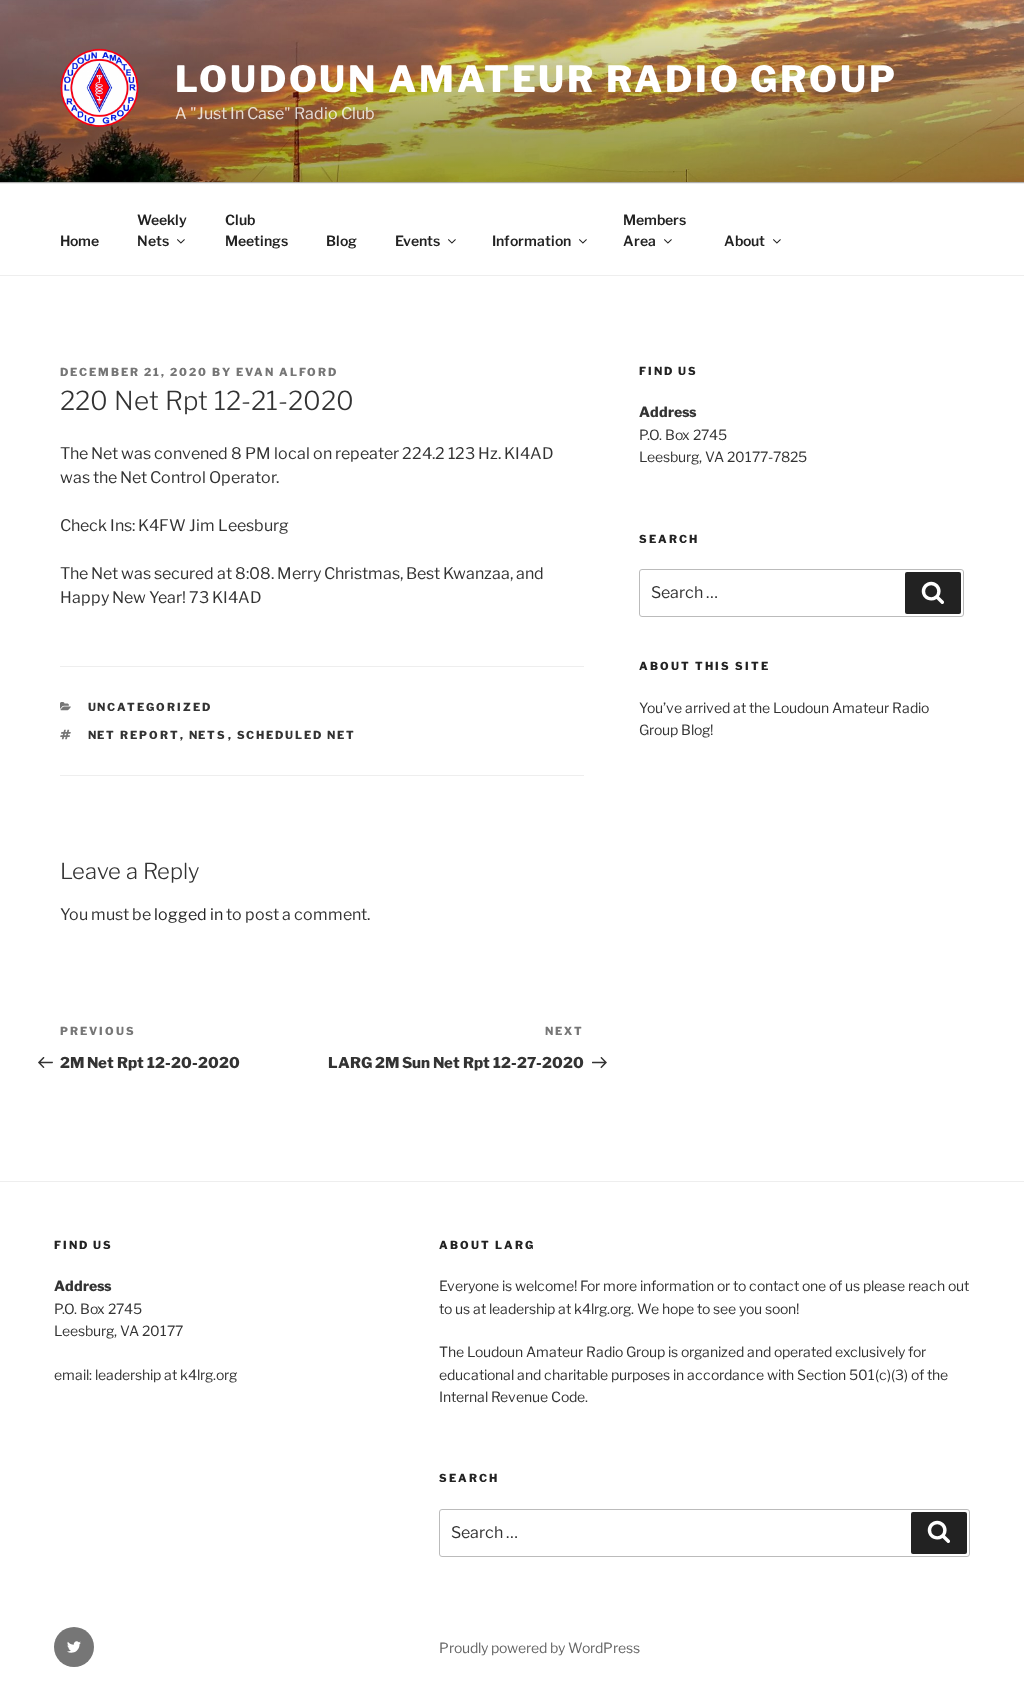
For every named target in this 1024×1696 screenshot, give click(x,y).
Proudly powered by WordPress (539, 1647)
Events (417, 240)
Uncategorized (150, 707)
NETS (208, 735)
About (744, 240)
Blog (341, 240)
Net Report (134, 735)
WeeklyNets (162, 230)
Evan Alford (287, 372)
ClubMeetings (256, 230)
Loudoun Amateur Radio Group (536, 79)
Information (531, 240)
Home (79, 240)
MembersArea (654, 230)
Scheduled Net (297, 735)
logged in (188, 914)
